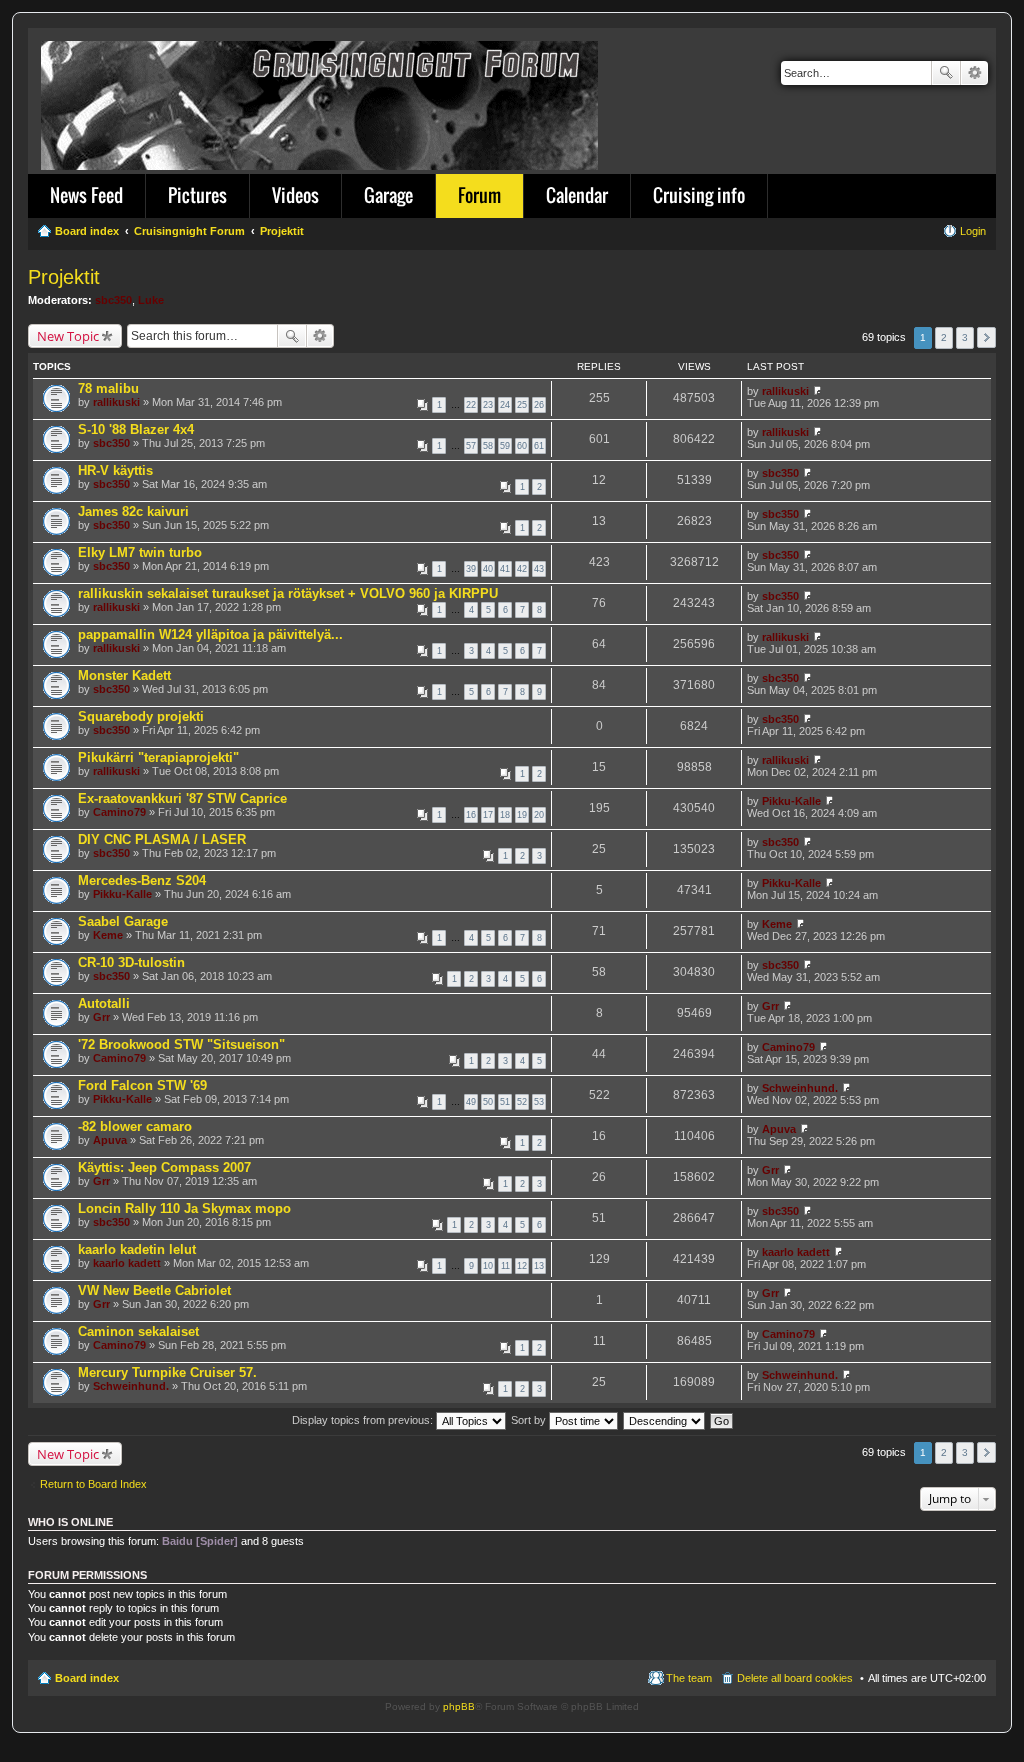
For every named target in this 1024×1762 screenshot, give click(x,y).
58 (488, 446)
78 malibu (108, 388)
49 (471, 1102)
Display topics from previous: (364, 1420)
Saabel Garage (123, 921)
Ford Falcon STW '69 (142, 1085)
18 (505, 815)
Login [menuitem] (973, 231)
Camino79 (119, 812)
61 (539, 446)
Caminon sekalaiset (138, 1331)
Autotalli (104, 1003)
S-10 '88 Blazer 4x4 (136, 429)
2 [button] (944, 337)
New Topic (68, 336)
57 (471, 446)
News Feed (86, 195)
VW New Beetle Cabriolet (154, 1290)
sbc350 (113, 300)
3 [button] (965, 337)
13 (539, 1266)
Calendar (577, 195)
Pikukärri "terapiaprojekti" (158, 757)
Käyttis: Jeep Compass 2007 (164, 1167)
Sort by (530, 1420)
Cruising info (699, 195)
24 (505, 405)
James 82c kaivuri (133, 511)
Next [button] (986, 337)
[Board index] (321, 101)
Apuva (110, 1140)
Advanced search (974, 73)
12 (522, 1266)
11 (505, 1266)
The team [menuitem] (689, 1678)
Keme (108, 935)
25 (522, 405)
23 (488, 405)
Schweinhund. (800, 1088)
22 (471, 405)
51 (505, 1102)
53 (539, 1102)
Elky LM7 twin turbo (140, 552)
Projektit (64, 277)
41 (505, 569)
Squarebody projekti (141, 716)
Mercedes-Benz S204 (142, 880)
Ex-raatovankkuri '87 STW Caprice (182, 798)
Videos (295, 195)
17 (488, 815)
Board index (87, 1678)
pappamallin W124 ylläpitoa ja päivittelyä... (210, 634)
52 (522, 1102)
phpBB (459, 1706)
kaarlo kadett (127, 1263)
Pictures (197, 195)
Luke (151, 300)
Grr (101, 1017)
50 (488, 1102)
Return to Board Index (93, 1484)
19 (522, 815)
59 (505, 446)
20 (539, 815)
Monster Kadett (124, 675)
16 (471, 815)
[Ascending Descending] (665, 1420)
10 (488, 1266)
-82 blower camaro (135, 1126)
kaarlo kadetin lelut (137, 1249)
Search (946, 73)
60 (522, 446)
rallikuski (116, 402)
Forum (479, 195)
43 (539, 569)
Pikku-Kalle (791, 801)
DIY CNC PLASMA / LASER (162, 839)
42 (522, 569)
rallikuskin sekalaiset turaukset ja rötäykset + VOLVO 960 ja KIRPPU (288, 593)
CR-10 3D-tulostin (131, 962)
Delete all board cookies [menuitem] (795, 1678)
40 (488, 569)
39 (471, 569)
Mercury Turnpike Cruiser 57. (167, 1372)
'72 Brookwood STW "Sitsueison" (181, 1044)
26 (539, 405)
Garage (388, 195)
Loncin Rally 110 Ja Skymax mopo (184, 1208)
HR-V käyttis (115, 470)
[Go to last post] (817, 391)
